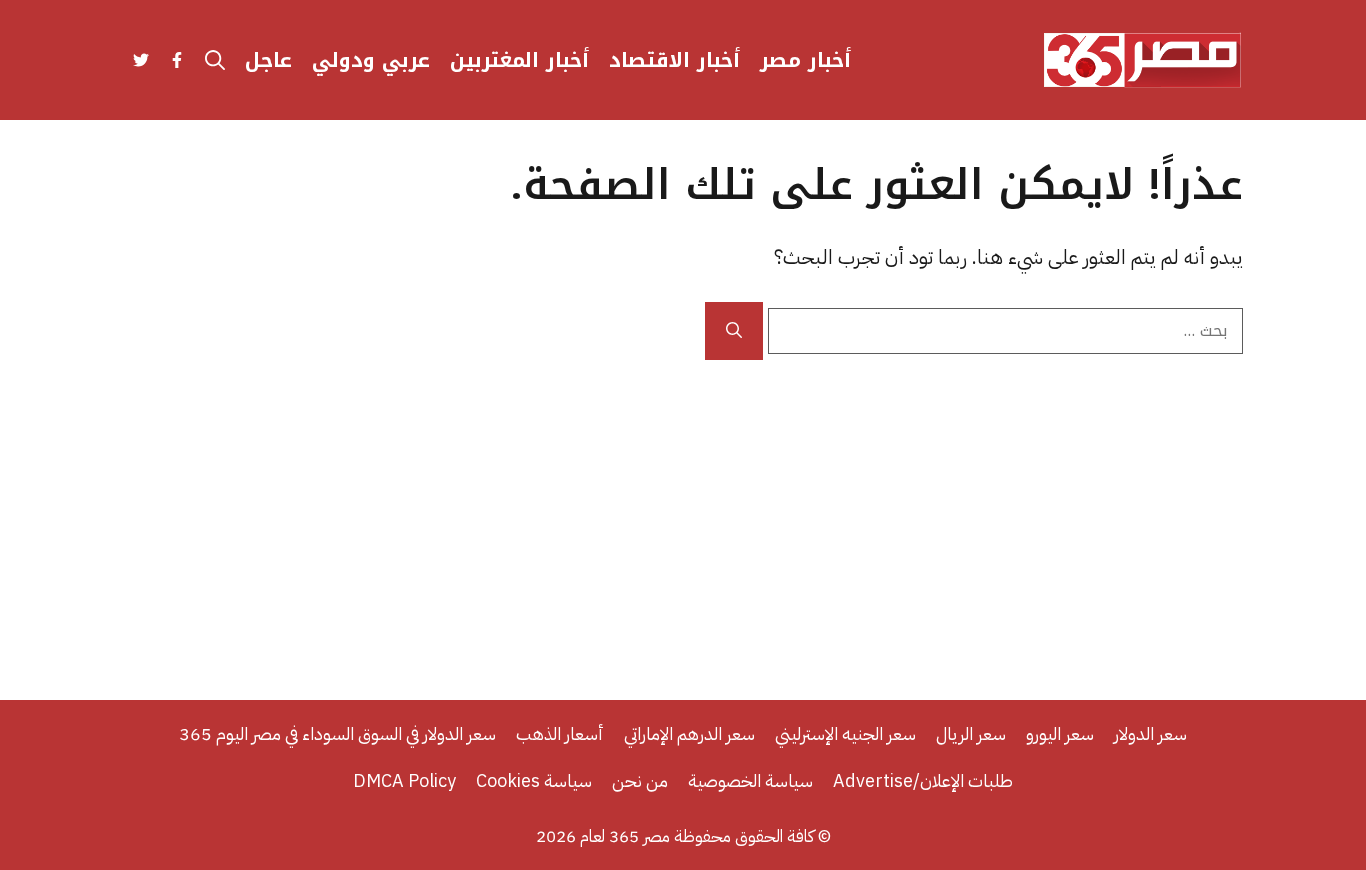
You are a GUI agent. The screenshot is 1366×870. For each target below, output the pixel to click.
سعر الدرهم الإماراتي (689, 733)
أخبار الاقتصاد (674, 60)
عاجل (268, 60)
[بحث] (734, 331)
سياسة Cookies (534, 780)
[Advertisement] (683, 510)
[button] (215, 60)
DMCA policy (404, 780)
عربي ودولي (371, 60)
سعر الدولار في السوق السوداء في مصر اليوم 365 (337, 733)
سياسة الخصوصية (750, 780)
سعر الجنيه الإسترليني (845, 733)
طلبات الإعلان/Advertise (923, 780)
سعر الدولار (1150, 733)
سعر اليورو (1060, 733)
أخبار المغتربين (519, 60)
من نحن (640, 780)
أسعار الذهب (560, 733)
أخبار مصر (805, 60)
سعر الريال (971, 733)
